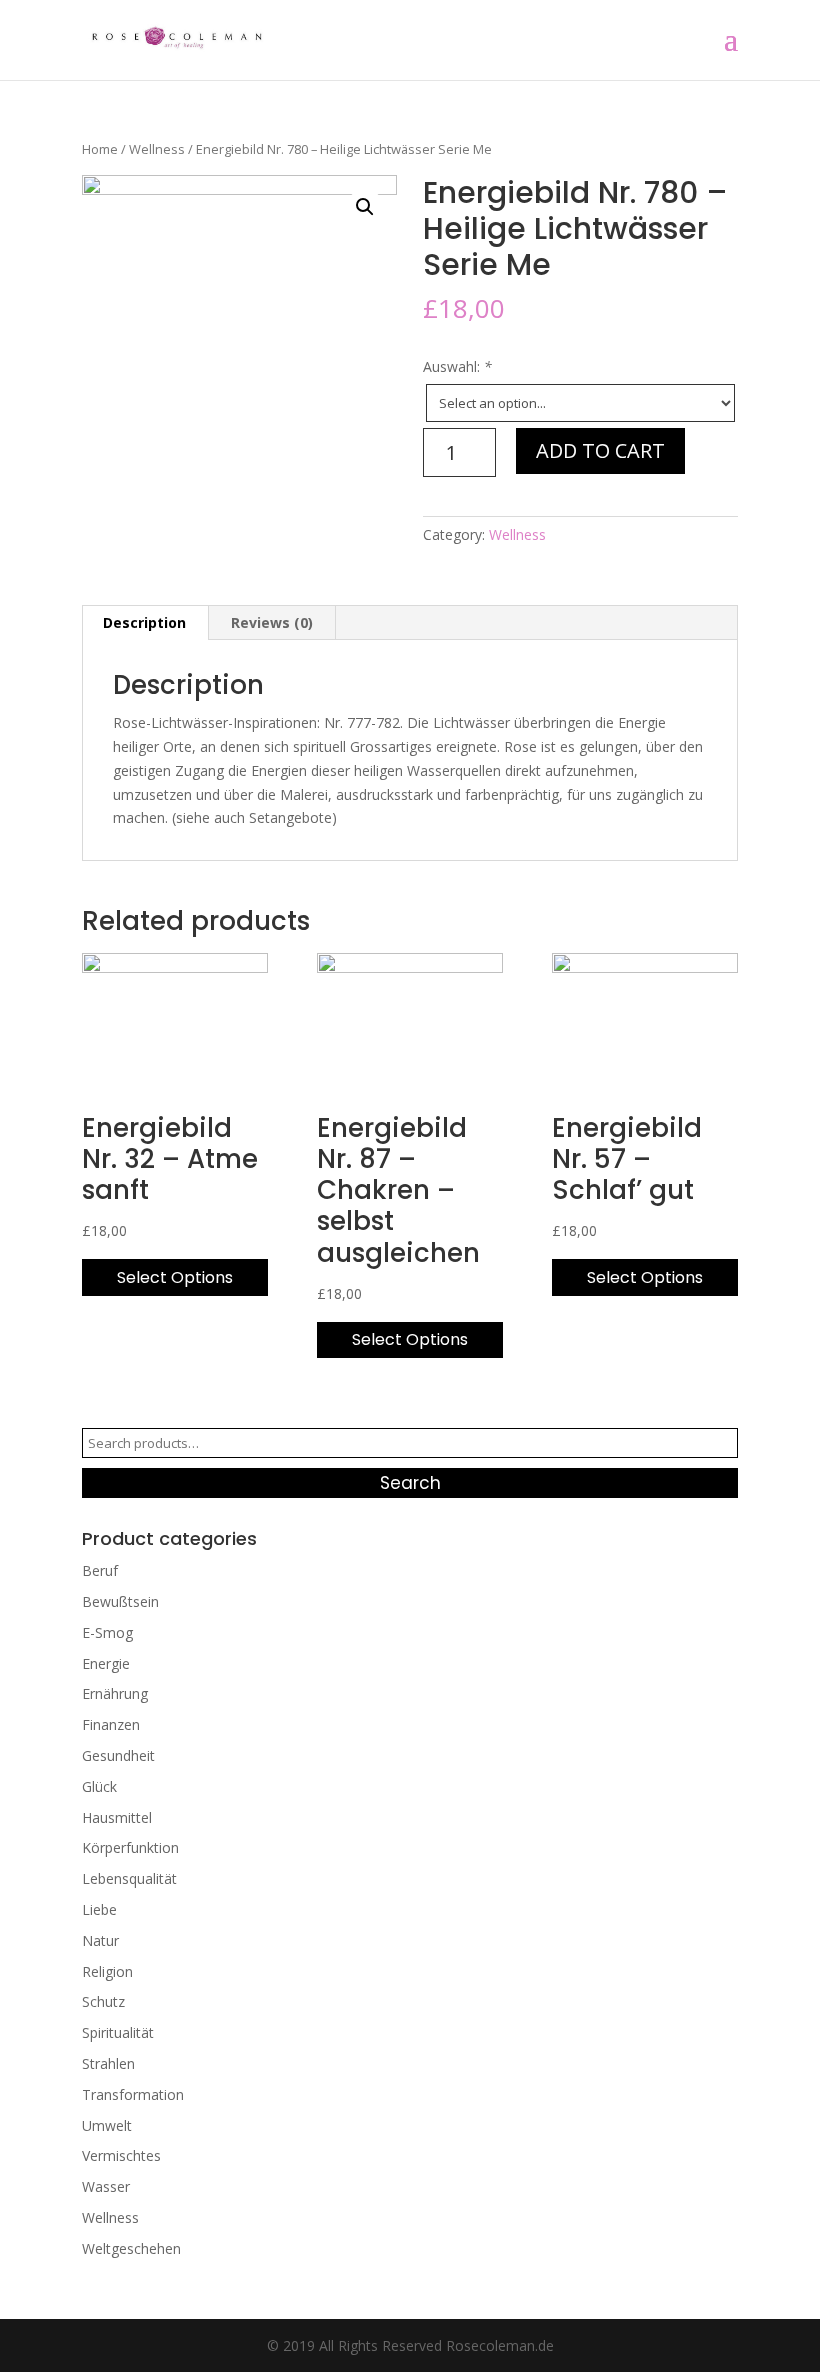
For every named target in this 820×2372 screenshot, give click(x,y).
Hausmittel (117, 1817)
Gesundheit (118, 1755)
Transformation (133, 2094)
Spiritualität (118, 2032)
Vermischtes (121, 2155)
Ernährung (115, 1693)
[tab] (145, 623)
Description (144, 622)
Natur (100, 1940)
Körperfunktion (130, 1847)
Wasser (106, 2186)
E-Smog (107, 1632)
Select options (175, 1277)
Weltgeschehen (131, 2248)
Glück (99, 1786)
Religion (107, 1971)
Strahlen (108, 2063)
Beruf (100, 1570)
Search (410, 1483)
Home (100, 149)
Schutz (103, 2001)
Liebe (99, 1909)
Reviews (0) (272, 622)
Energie (106, 1663)
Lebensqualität (129, 1878)
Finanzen (111, 1724)
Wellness (157, 149)
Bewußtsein (120, 1601)
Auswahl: (457, 366)
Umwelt (107, 2125)
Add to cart (600, 450)
